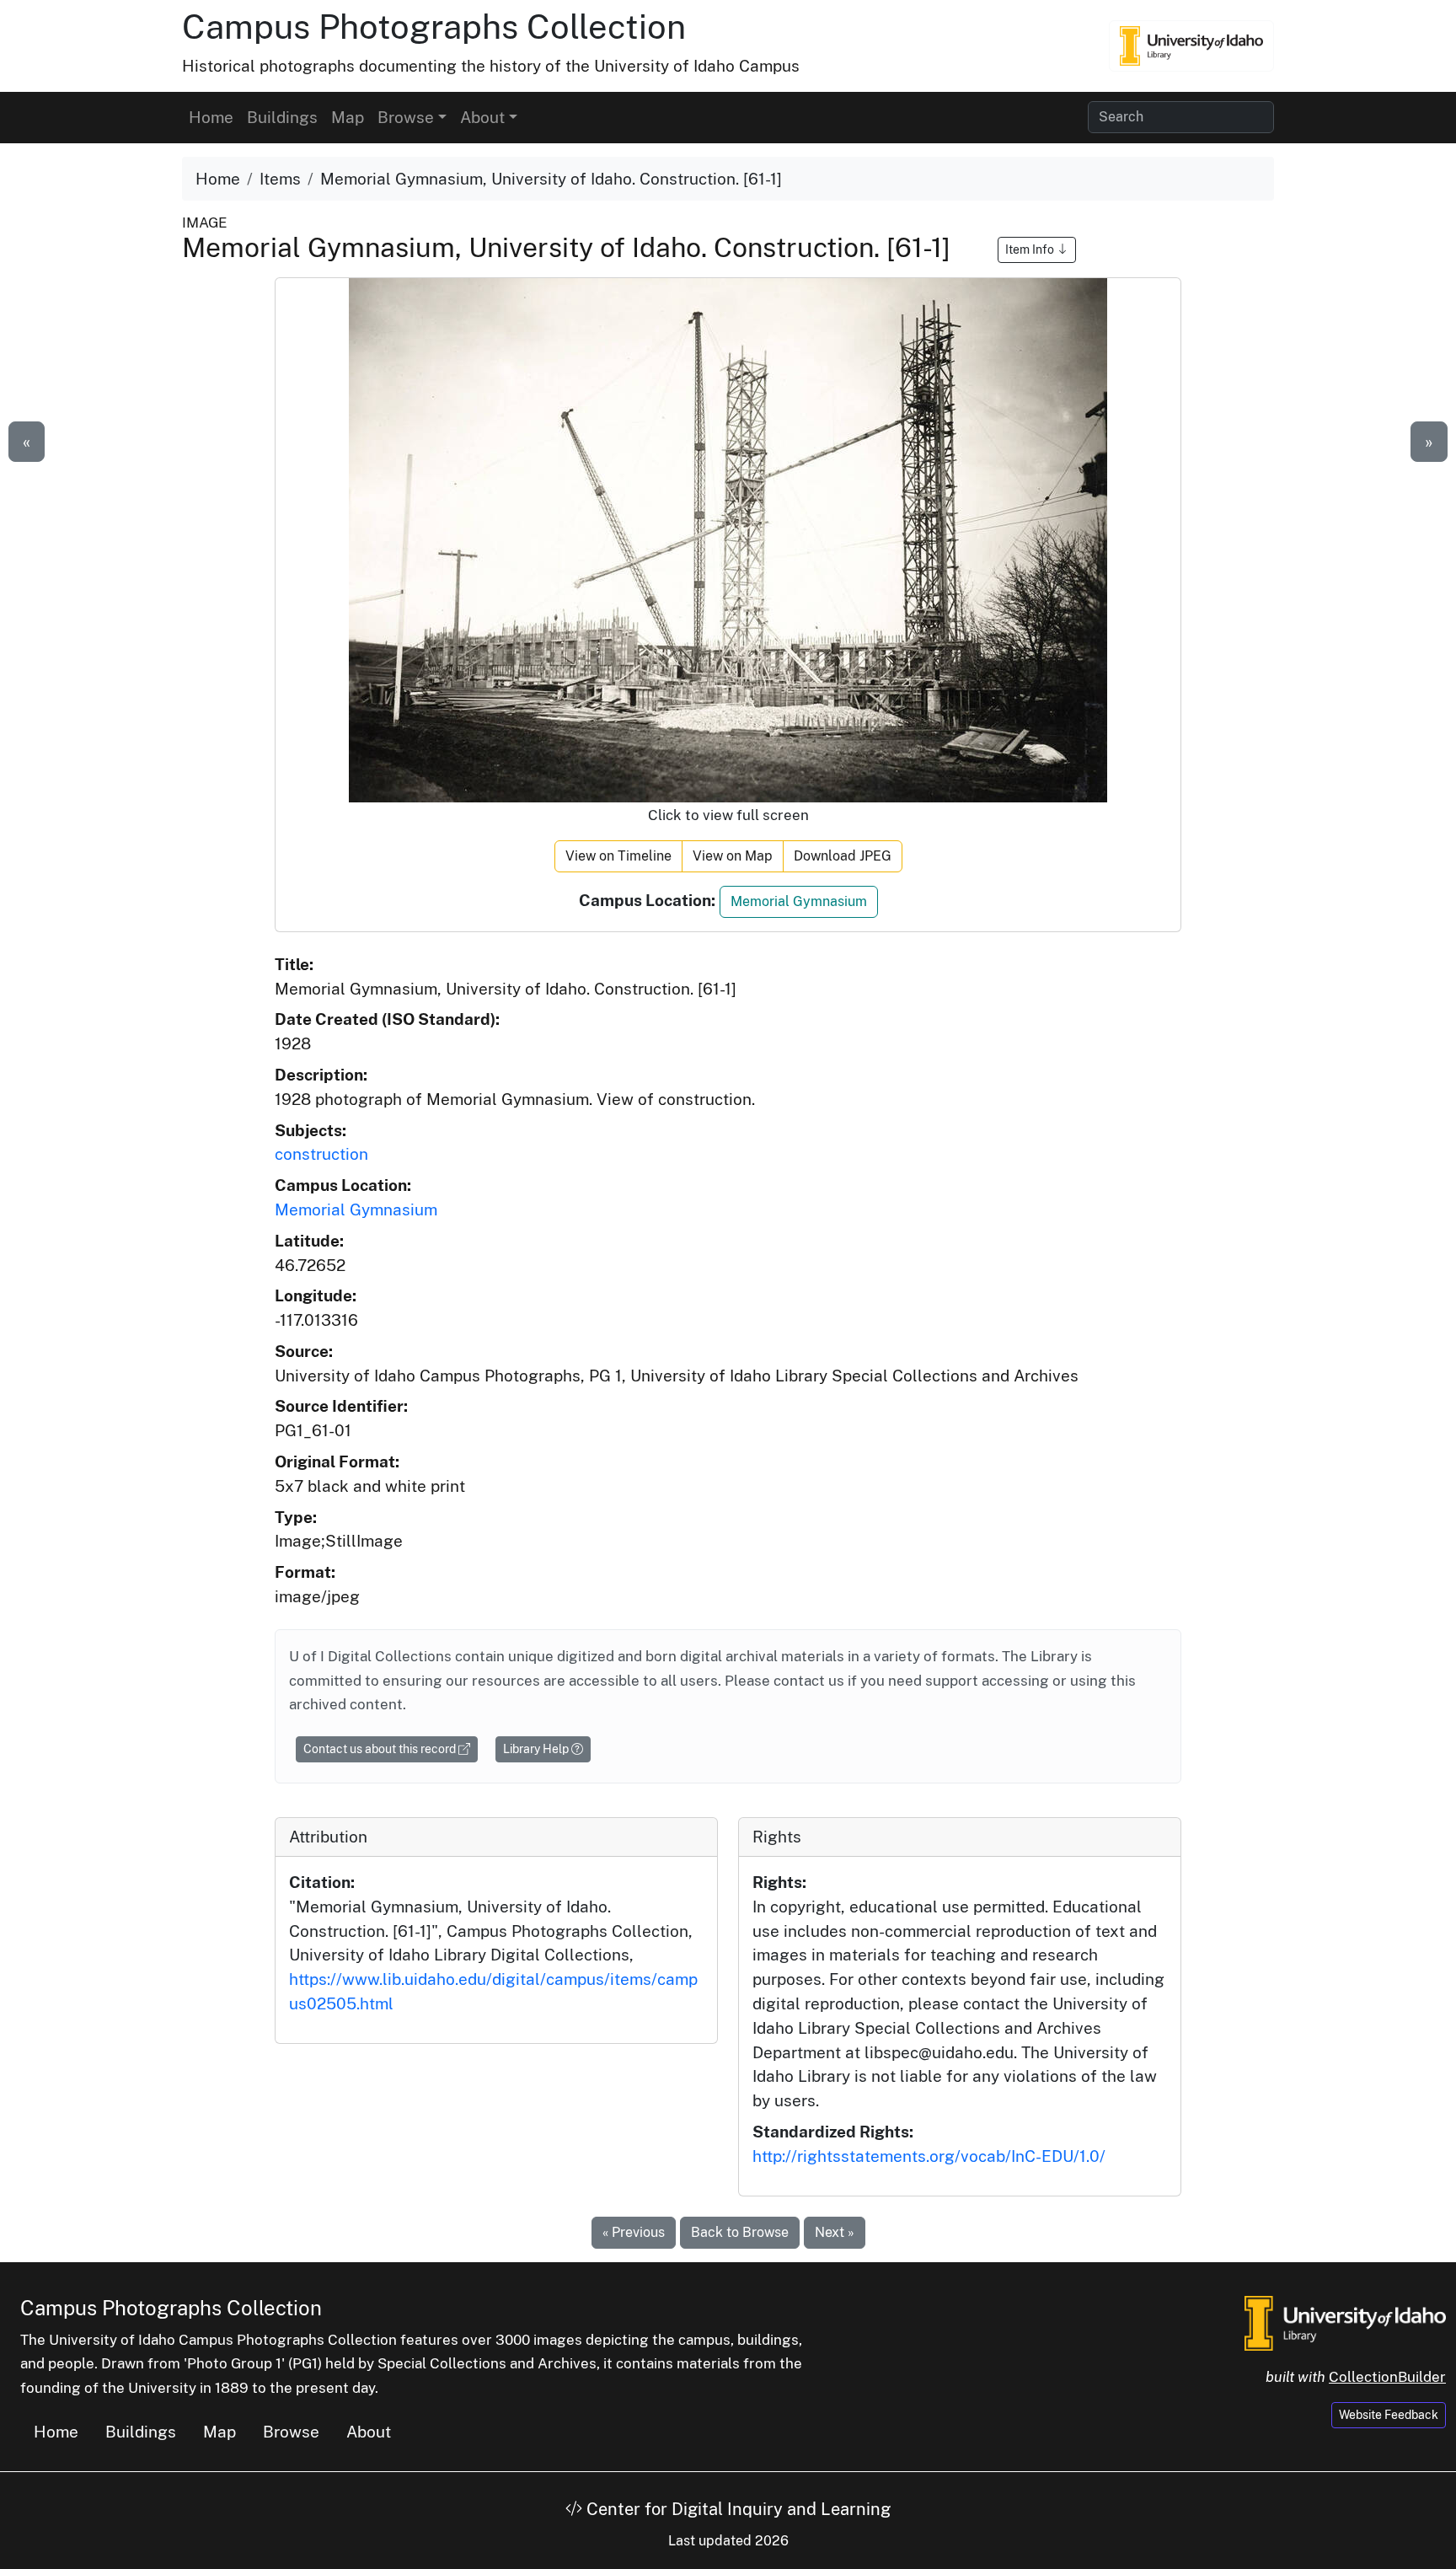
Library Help (537, 1749)
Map (348, 117)
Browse (291, 2432)
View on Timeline (618, 856)
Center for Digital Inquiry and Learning (736, 2509)
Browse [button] (406, 117)
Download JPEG (843, 856)
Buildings (282, 117)
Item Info (1031, 249)
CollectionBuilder (1387, 2377)
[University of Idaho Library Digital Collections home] (1345, 2321)
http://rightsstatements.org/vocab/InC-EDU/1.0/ (929, 2156)
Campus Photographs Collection (434, 27)
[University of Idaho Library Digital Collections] (1191, 46)
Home (211, 117)
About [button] (482, 117)
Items (280, 179)
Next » (835, 2232)
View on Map (733, 856)
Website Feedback (1389, 2415)
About (369, 2432)
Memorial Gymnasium (799, 901)
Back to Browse (740, 2232)
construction (321, 1154)
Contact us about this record (381, 1749)
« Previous (634, 2232)
